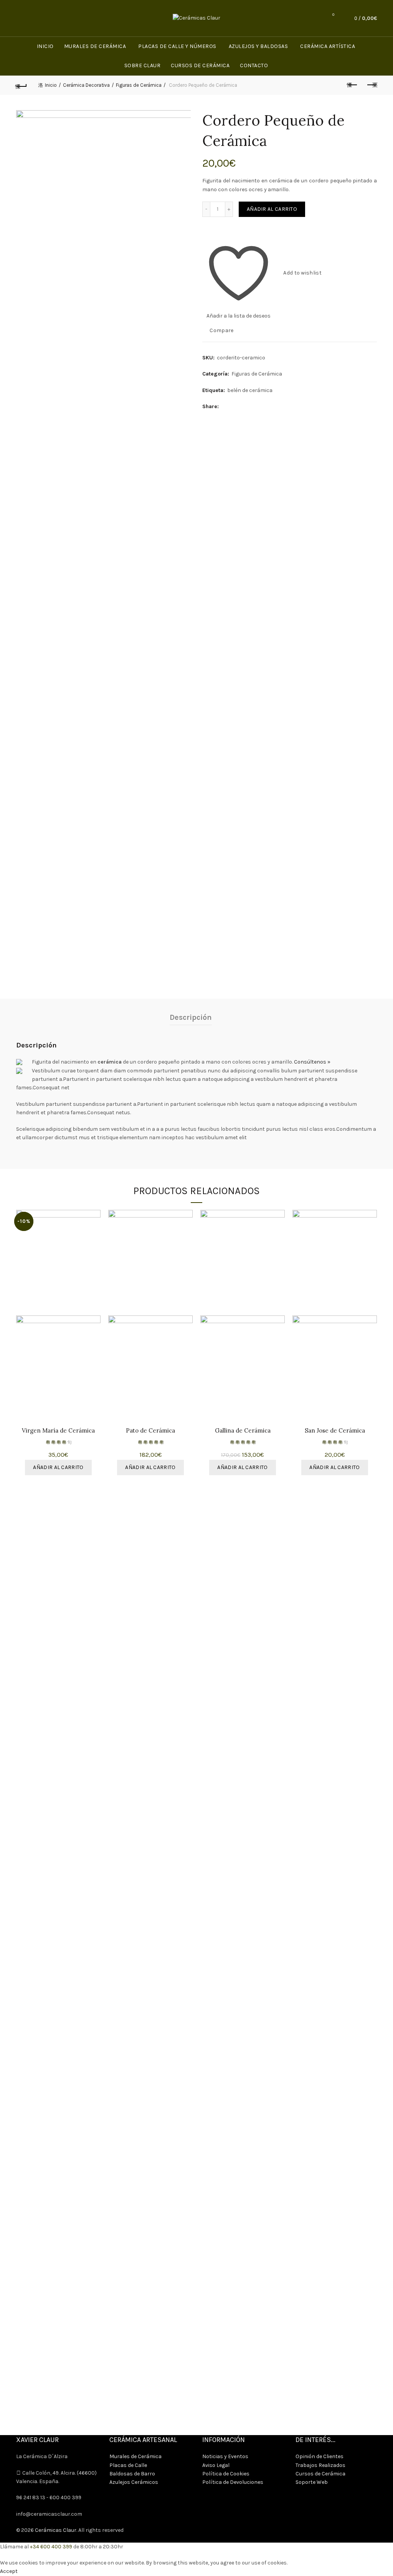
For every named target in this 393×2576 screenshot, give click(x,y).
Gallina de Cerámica (243, 1431)
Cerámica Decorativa (86, 85)
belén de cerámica (250, 390)
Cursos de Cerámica (200, 65)
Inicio (45, 46)
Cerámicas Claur (56, 2530)
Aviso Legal (216, 2465)
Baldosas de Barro (132, 2474)
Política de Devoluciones (233, 2482)
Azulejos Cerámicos (134, 2482)
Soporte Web (312, 2482)
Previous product (352, 85)
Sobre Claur (143, 65)
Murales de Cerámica (95, 46)
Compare (221, 330)
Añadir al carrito (272, 209)
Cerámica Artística (328, 46)
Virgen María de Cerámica (58, 1431)
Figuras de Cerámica (139, 85)
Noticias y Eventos (225, 2456)
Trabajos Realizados (320, 2465)
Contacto (254, 65)
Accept (9, 2571)
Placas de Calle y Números (177, 46)
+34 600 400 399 (51, 2547)
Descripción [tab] (191, 1017)
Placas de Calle (128, 2465)
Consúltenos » (312, 1062)
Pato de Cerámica (150, 1431)
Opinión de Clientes (320, 2456)
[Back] (21, 85)
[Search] (312, 18)
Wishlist (333, 15)
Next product (372, 85)
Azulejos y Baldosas (258, 46)
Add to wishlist (302, 273)
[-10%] (243, 1263)
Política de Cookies (226, 2474)
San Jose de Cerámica (335, 1431)
